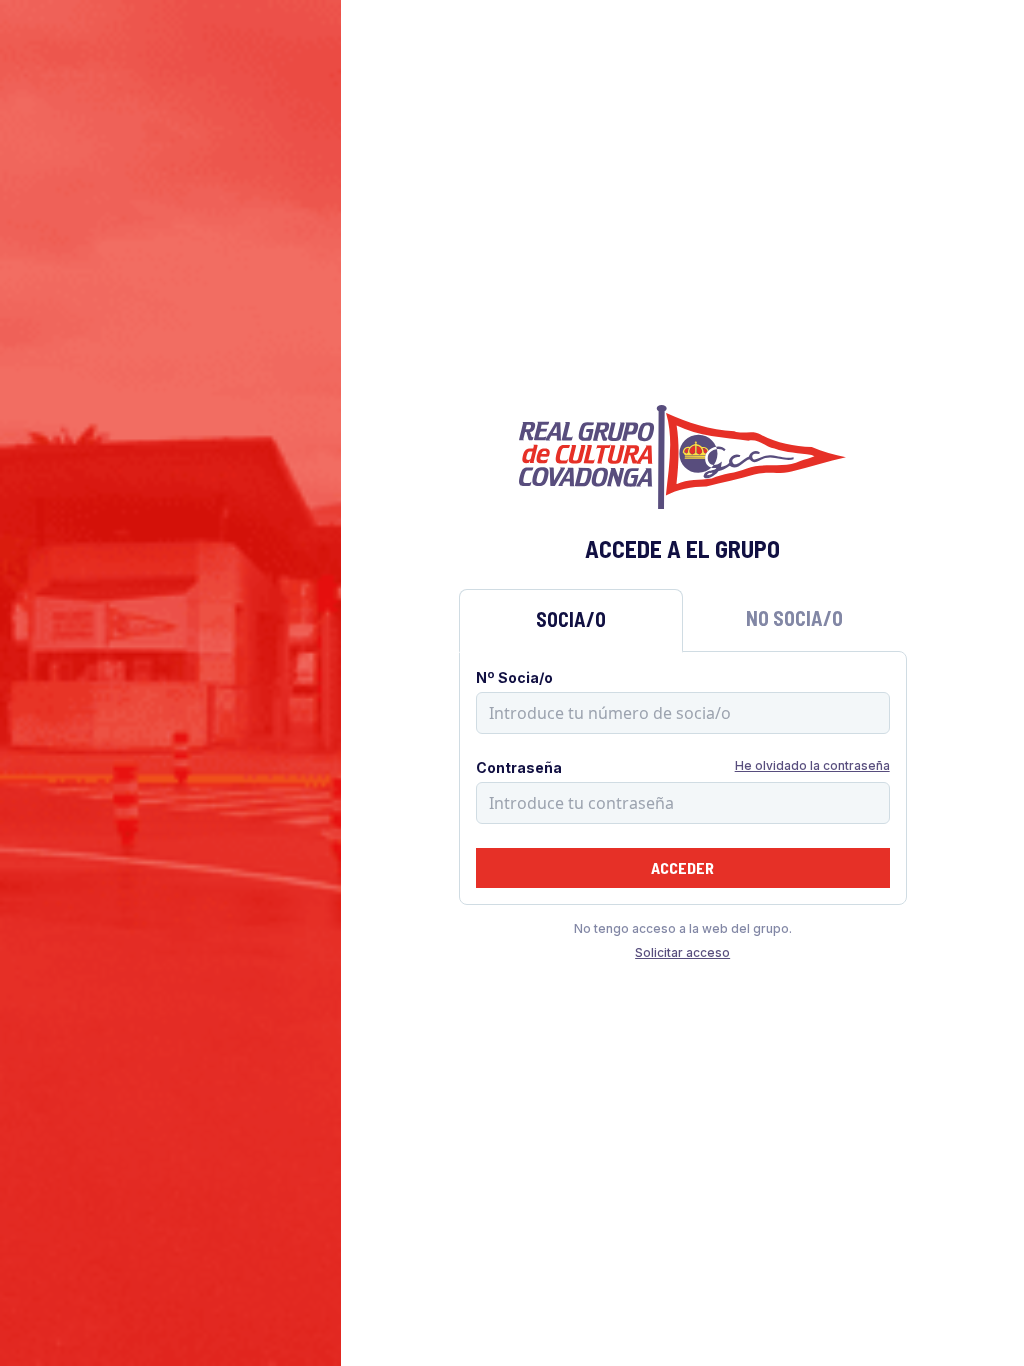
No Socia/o (794, 618)
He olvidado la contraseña (812, 765)
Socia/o (571, 619)
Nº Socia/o (514, 677)
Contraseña (519, 767)
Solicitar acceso (682, 952)
